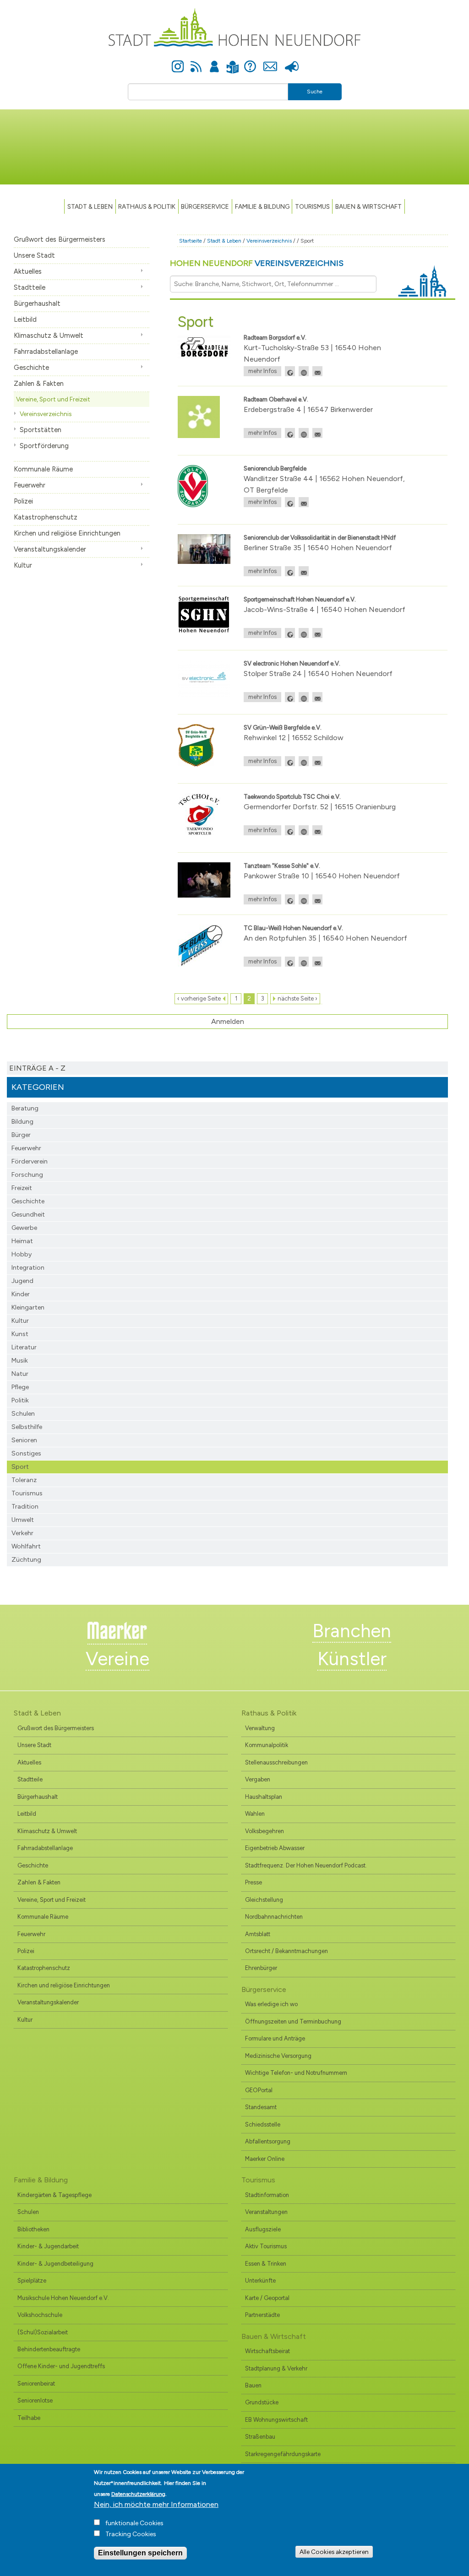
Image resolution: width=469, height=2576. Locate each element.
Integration (28, 1268)
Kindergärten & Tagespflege (55, 2195)
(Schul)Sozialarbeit (43, 2332)
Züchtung (26, 1560)
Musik (20, 1361)
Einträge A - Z (37, 1068)
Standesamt (261, 2107)
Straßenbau (260, 2437)
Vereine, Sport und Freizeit (53, 399)
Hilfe (250, 61)
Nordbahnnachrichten (274, 1917)
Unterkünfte (260, 2281)
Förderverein (30, 1161)
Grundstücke (262, 2402)
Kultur (23, 565)
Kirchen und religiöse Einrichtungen (67, 533)
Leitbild (25, 319)
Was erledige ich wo (271, 2004)
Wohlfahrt (26, 1546)
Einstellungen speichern (140, 2553)
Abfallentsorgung (268, 2141)
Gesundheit (28, 1215)
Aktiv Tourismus (266, 2246)
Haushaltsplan (264, 1797)
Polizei (23, 501)
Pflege (20, 1387)
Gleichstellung (264, 1900)
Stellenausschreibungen (276, 1762)
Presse (292, 61)
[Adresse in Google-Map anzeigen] (290, 371)
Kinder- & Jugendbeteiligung (55, 2264)
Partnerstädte (262, 2315)
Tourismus (27, 1493)
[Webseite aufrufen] (304, 371)
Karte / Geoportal (267, 2298)
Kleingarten (28, 1307)
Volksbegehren (264, 1831)
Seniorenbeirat (36, 2384)
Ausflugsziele (263, 2229)
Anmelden (214, 61)
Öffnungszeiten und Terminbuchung (293, 2021)
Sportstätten (41, 430)
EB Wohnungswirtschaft (276, 2420)
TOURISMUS (312, 206)
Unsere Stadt (34, 255)
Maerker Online (265, 2159)
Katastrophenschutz (46, 517)
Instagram (178, 61)
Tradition (25, 1507)
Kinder (21, 1294)
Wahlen (255, 1814)
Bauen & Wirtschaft (368, 206)
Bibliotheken (33, 2229)
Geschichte (31, 368)
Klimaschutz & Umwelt (49, 336)
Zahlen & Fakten (39, 384)
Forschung (27, 1175)
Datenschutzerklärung (138, 2494)
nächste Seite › (297, 998)
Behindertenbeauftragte (49, 2349)
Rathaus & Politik (147, 206)
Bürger (21, 1135)
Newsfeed (196, 61)
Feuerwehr (30, 485)
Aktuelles (28, 271)
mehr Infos (262, 371)
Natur (20, 1374)
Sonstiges (26, 1453)
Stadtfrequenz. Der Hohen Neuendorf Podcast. (306, 1865)
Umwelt (23, 1520)
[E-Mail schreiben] (317, 371)
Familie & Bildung (262, 206)
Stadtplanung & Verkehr (276, 2368)
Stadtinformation (267, 2195)
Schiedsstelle (263, 2124)
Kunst (20, 1334)
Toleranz (24, 1480)
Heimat (22, 1241)
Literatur (24, 1347)
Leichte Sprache (232, 62)
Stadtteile (30, 287)
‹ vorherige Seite (199, 998)
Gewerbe (24, 1228)
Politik (20, 1400)
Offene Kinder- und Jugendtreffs (61, 2366)
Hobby (22, 1254)
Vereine (117, 1659)
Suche (315, 92)
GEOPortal (259, 2090)
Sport (20, 1467)
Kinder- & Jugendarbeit (48, 2246)
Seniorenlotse (35, 2400)
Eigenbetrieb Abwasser (275, 1848)
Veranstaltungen (266, 2212)
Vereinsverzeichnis (46, 414)
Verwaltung (260, 1728)
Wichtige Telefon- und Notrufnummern (296, 2073)
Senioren (24, 1440)
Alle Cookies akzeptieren (334, 2552)
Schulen (23, 1414)
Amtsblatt (258, 1934)
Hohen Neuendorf (257, 263)
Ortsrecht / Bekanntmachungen (286, 1951)
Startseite (191, 241)
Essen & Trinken (266, 2264)
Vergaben (258, 1779)
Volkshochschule (40, 2315)
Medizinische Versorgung (278, 2056)
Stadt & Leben (90, 206)
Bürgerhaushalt (37, 303)
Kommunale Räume (43, 469)
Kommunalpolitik (267, 1745)
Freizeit (22, 1188)
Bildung (22, 1122)
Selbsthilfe (27, 1427)
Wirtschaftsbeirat (267, 2351)
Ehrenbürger (261, 1968)
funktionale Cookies (134, 2523)
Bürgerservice (205, 206)
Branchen (352, 1631)
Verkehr (22, 1533)
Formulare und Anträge (275, 2038)
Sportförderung (44, 446)
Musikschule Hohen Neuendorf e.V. (63, 2298)
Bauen (253, 2385)
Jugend (22, 1281)
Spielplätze (32, 2281)
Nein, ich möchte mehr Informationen (156, 2504)
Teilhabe (29, 2418)
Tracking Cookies (131, 2534)
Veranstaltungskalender (50, 549)
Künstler (352, 1659)
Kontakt (270, 61)
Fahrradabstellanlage (46, 352)
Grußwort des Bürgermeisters (60, 239)
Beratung (25, 1108)
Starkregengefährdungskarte (283, 2454)
